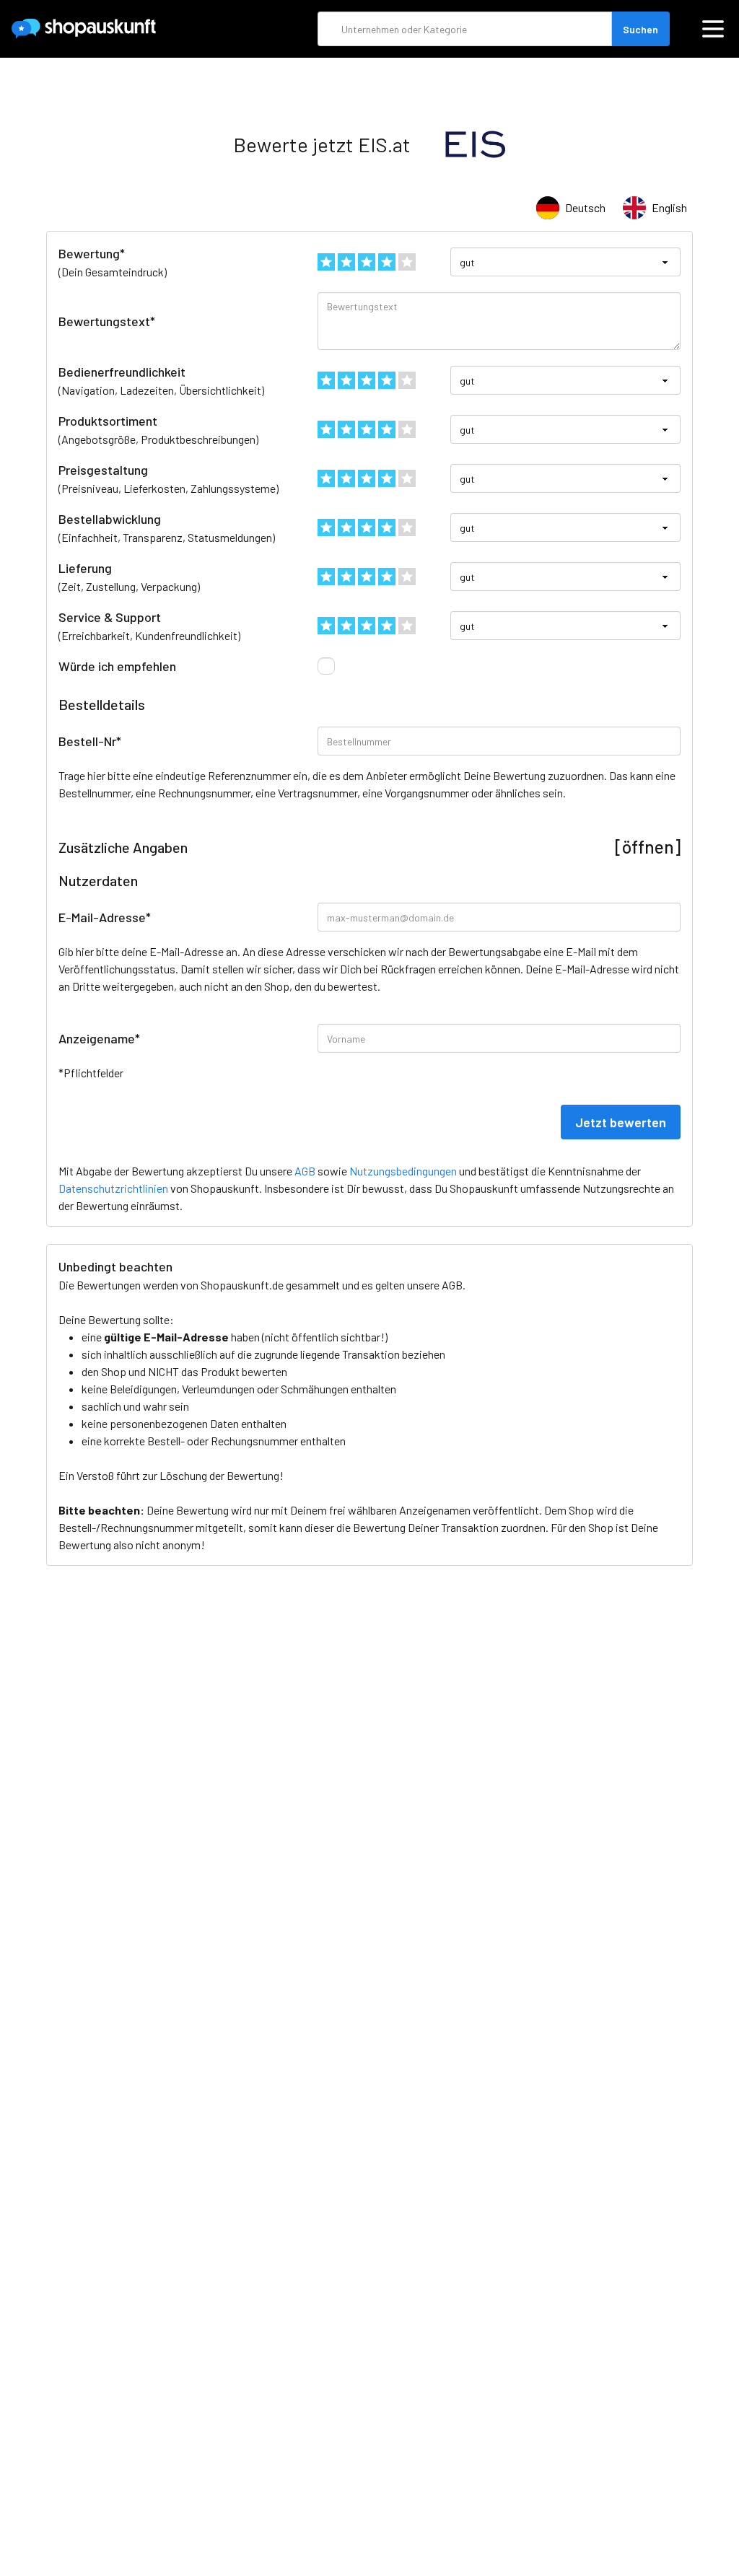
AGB (452, 1285)
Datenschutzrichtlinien (113, 1188)
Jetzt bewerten (621, 1122)
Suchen (640, 29)
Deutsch (585, 207)
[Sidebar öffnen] (713, 29)
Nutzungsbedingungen (403, 1171)
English (669, 207)
